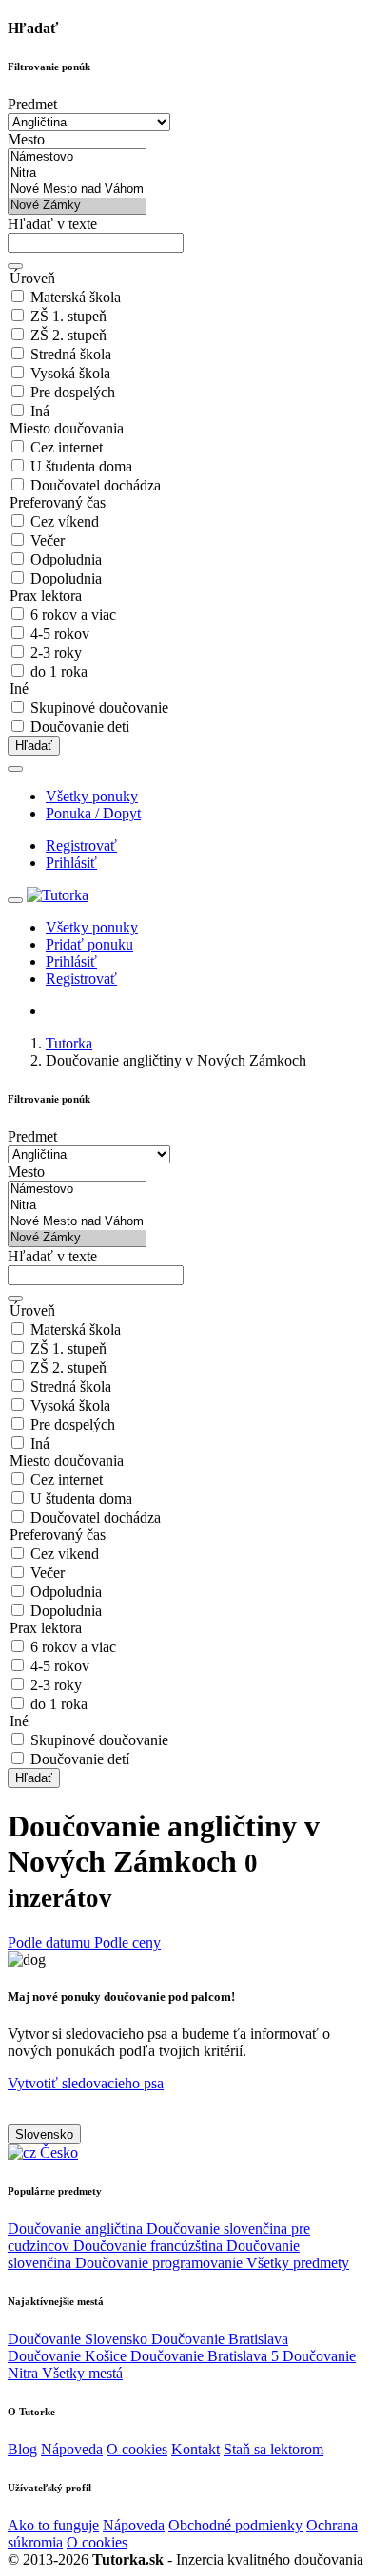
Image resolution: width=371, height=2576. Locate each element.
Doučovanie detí (80, 727)
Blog (22, 2449)
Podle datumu (51, 1942)
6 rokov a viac (73, 615)
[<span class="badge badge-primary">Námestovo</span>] (77, 157)
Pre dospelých (73, 392)
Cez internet (67, 447)
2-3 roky (56, 653)
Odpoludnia (66, 559)
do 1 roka (59, 672)
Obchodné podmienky (235, 2525)
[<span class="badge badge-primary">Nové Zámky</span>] (77, 206)
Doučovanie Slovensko (79, 2339)
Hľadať (34, 746)
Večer (48, 540)
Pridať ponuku (89, 944)
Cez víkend (65, 521)
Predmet (32, 104)
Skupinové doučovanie (99, 708)
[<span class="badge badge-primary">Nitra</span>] (77, 173)
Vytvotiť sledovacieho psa (86, 2083)
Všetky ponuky (92, 796)
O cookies (137, 2449)
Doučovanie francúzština (150, 2246)
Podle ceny (127, 1942)
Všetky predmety (298, 2263)
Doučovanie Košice (69, 2356)
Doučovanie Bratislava (220, 2339)
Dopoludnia (66, 578)
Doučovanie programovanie (161, 2263)
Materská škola (76, 297)
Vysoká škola (70, 373)
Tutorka (69, 1043)
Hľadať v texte (52, 224)
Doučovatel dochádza (96, 485)
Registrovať (81, 846)
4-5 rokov (60, 634)
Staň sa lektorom (273, 2449)
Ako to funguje (53, 2525)
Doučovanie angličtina (77, 2229)
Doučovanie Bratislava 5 (206, 2356)
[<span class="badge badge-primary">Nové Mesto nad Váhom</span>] (77, 190)
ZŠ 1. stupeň (68, 316)
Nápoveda (72, 2449)
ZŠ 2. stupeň (68, 335)
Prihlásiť (71, 863)
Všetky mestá (82, 2373)
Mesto (26, 139)
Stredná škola (71, 354)
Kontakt (195, 2449)
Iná (40, 411)
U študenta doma (81, 466)
